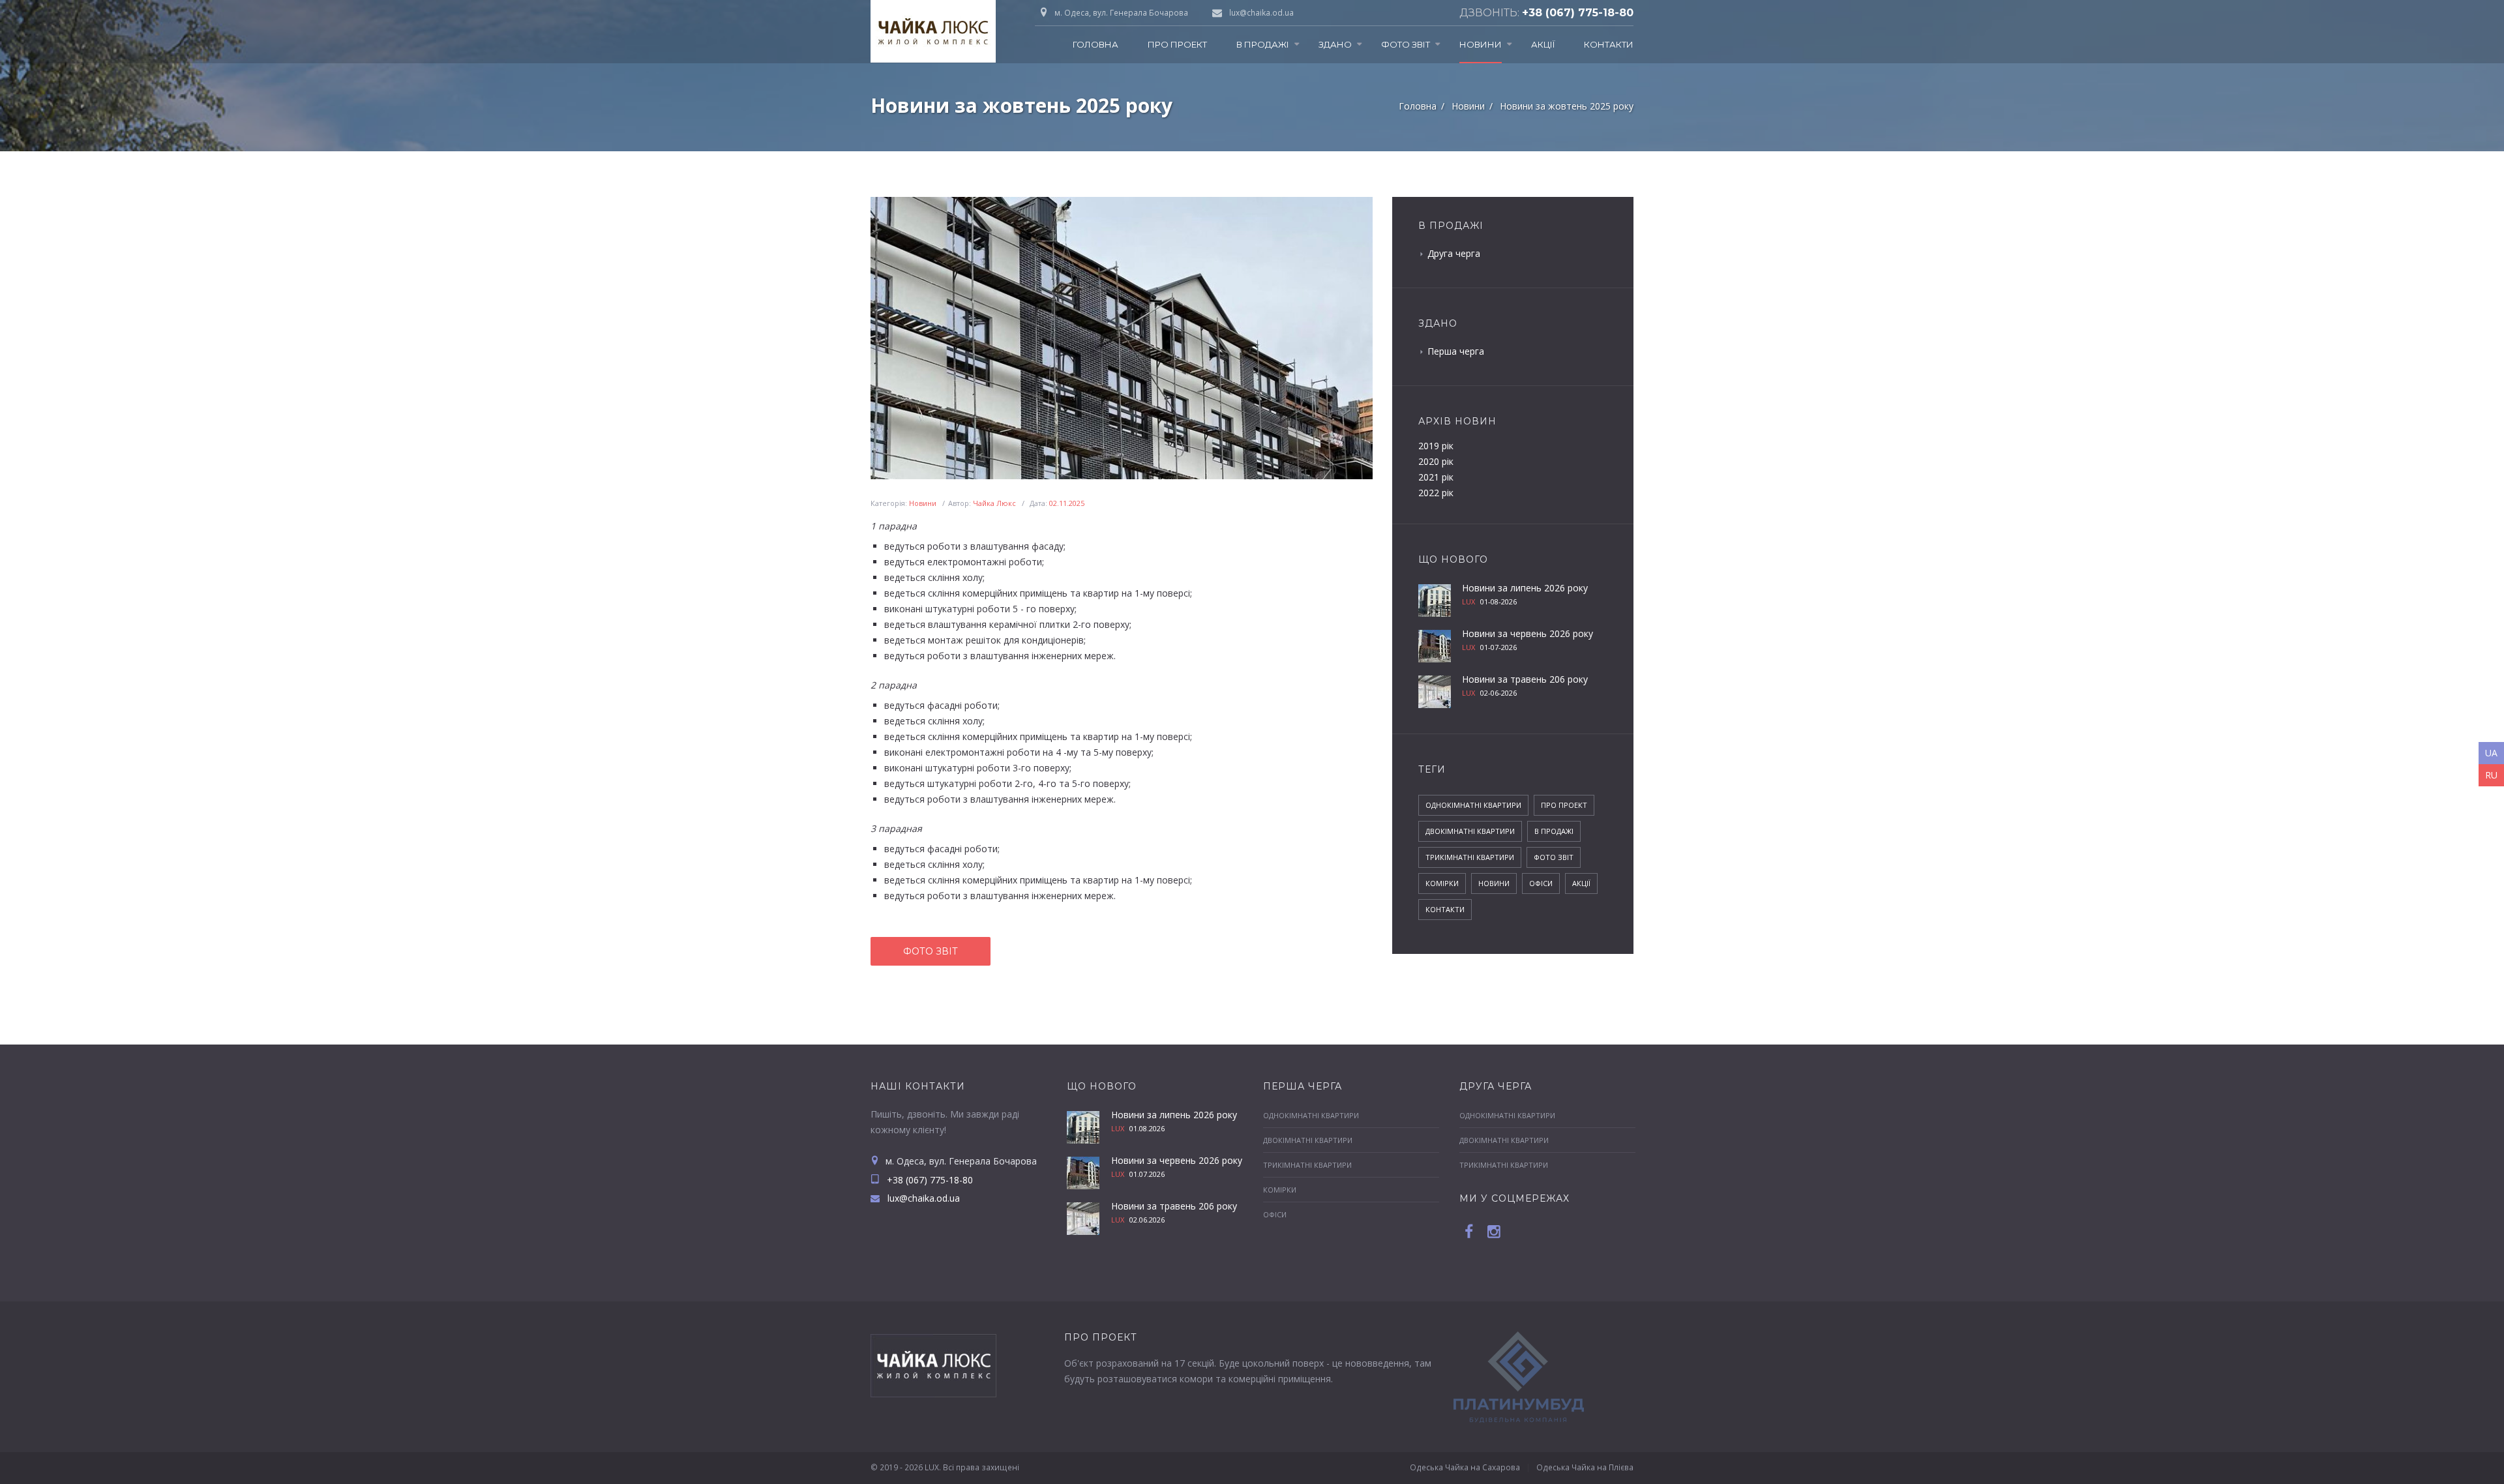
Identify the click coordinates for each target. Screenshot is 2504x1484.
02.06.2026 (1147, 1220)
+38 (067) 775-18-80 (1578, 13)
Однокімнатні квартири (1473, 805)
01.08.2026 (1147, 1128)
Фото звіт (1406, 44)
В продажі (1263, 44)
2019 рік (1436, 446)
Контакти (1609, 44)
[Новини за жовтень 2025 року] (1122, 338)
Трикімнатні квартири (1470, 857)
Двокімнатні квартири (1470, 831)
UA (2491, 753)
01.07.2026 (1147, 1174)
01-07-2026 (1498, 647)
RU (2491, 775)
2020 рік (1436, 461)
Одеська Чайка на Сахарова (1465, 1467)
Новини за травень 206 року (1525, 679)
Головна (1095, 44)
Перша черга (1456, 351)
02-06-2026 (1498, 693)
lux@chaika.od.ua (1261, 13)
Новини (1481, 44)
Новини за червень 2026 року (1528, 633)
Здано (1335, 44)
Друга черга (1454, 253)
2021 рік (1436, 477)
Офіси (1541, 883)
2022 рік (1436, 493)
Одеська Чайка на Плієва (1585, 1467)
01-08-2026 (1498, 601)
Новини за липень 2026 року (1525, 588)
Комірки (1442, 883)
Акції (1543, 44)
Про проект (1177, 44)
